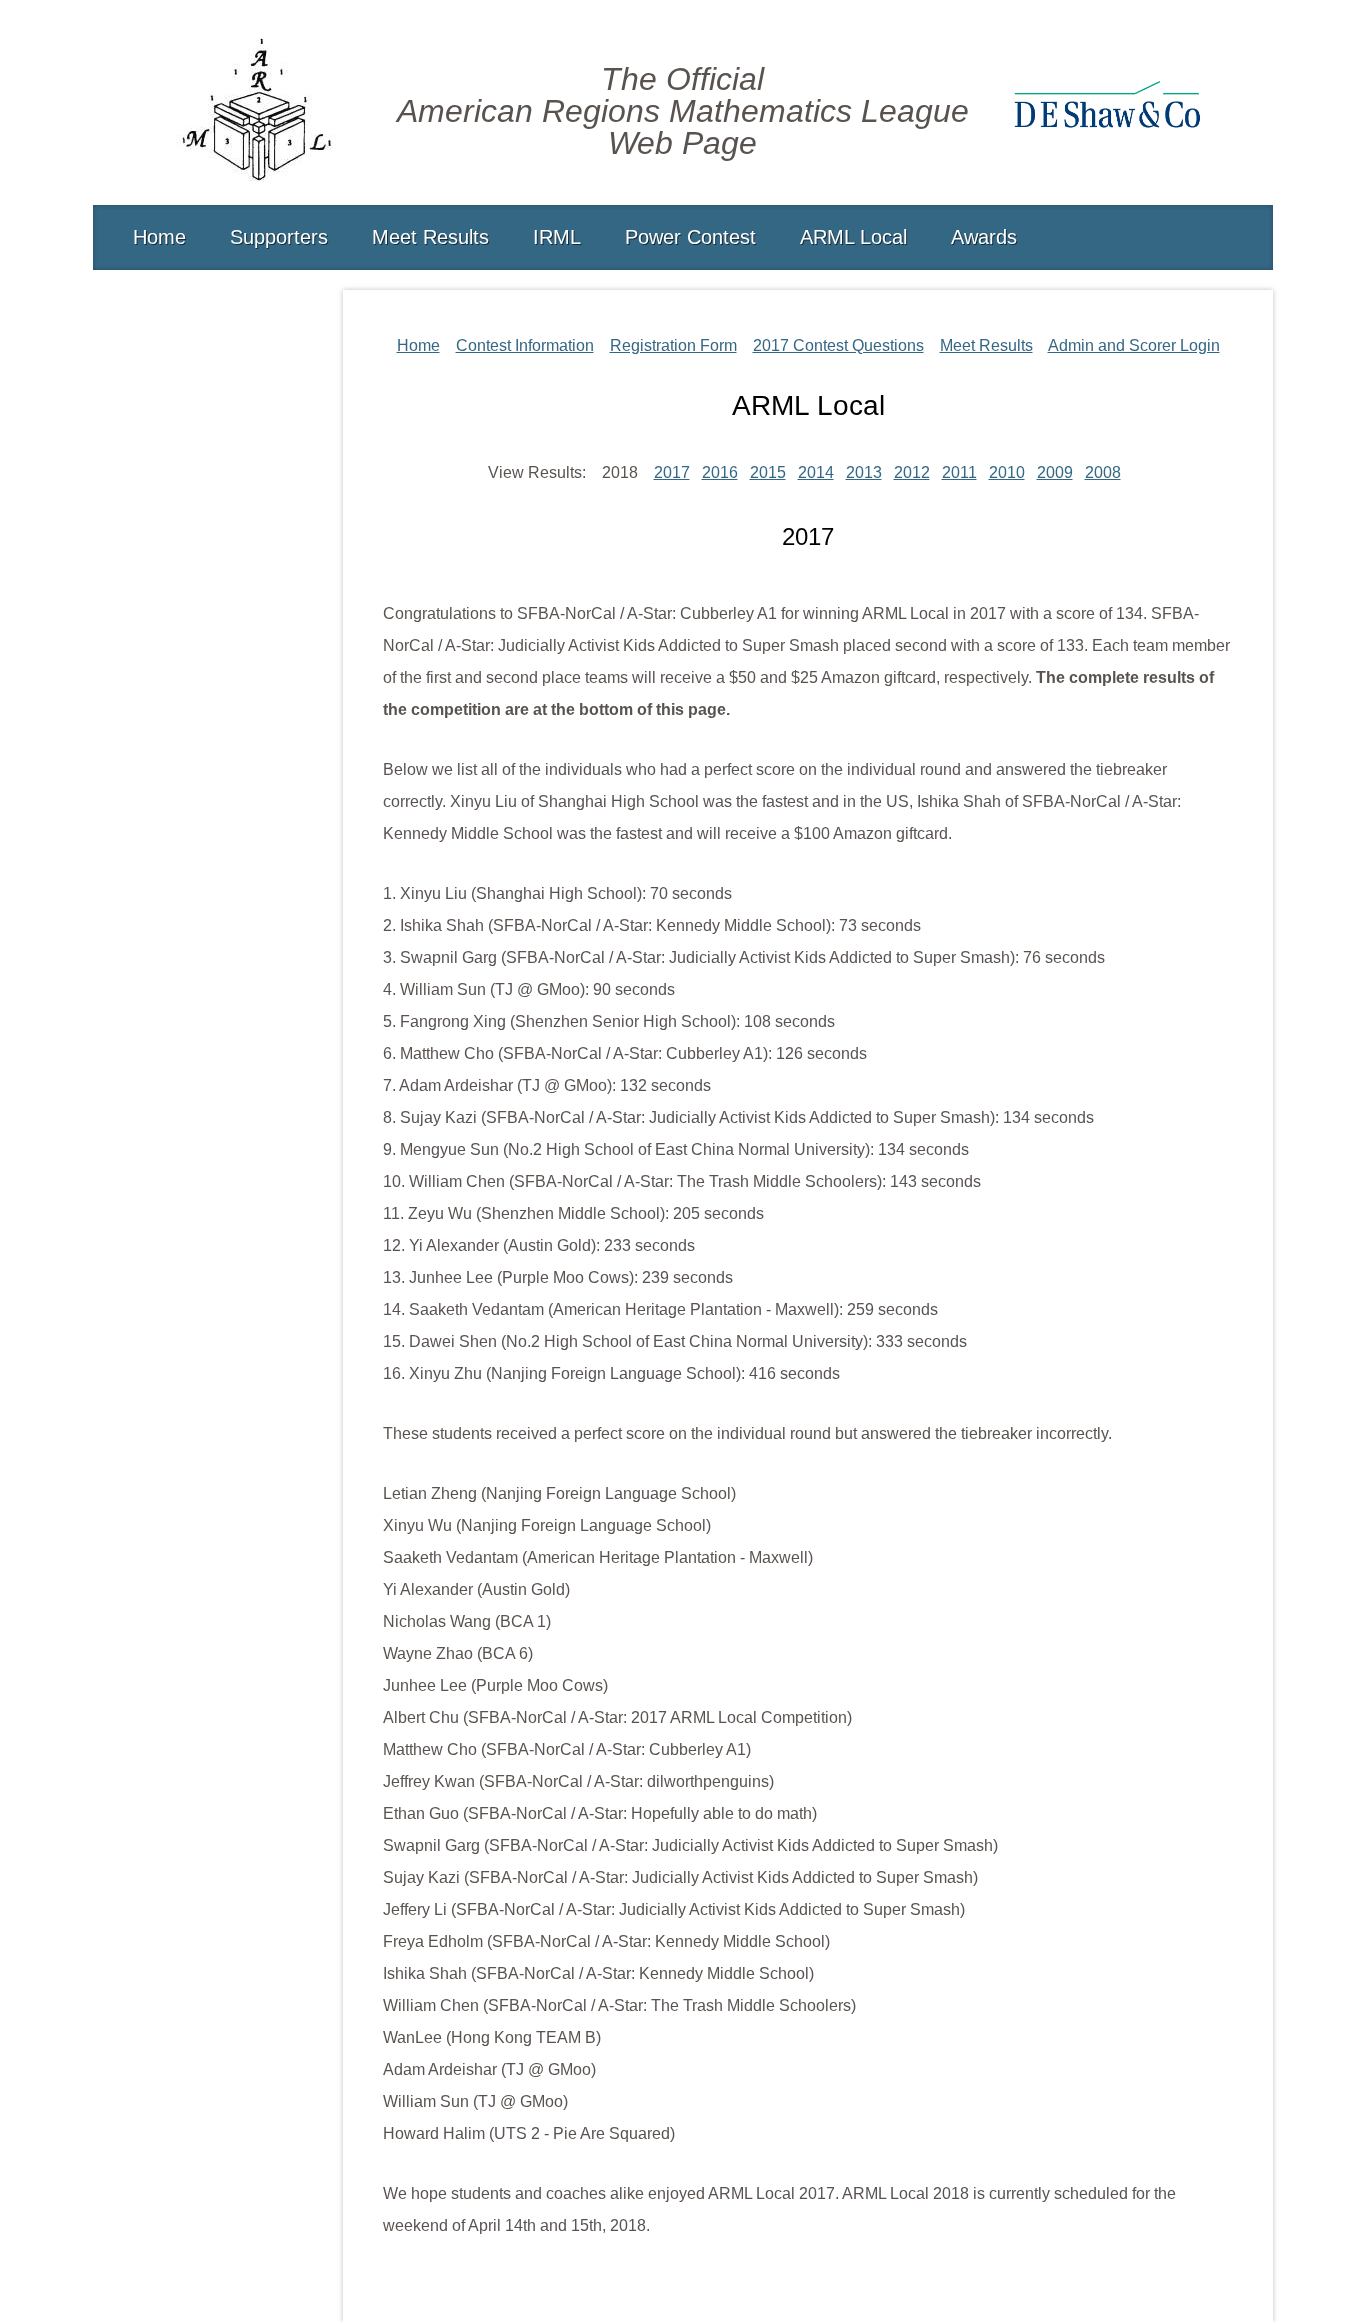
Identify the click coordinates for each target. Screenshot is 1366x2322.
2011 (959, 472)
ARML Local (853, 237)
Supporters (279, 237)
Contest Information (525, 345)
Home (159, 237)
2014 (816, 472)
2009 (1055, 472)
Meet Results (430, 237)
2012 (912, 472)
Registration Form (673, 345)
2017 (672, 472)
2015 (768, 472)
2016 (720, 472)
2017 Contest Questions (838, 345)
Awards (984, 237)
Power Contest (690, 237)
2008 (1103, 472)
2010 (1007, 472)
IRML (557, 237)
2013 (864, 472)
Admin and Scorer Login (1134, 345)
